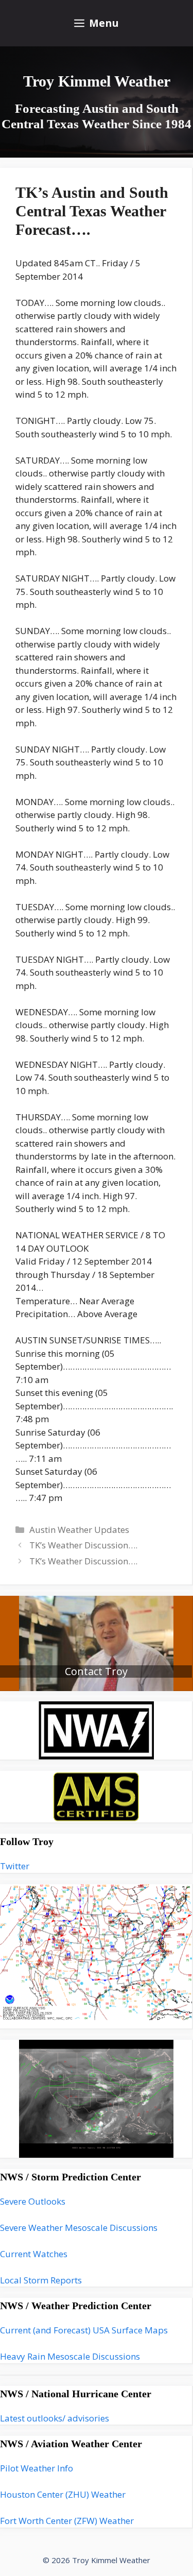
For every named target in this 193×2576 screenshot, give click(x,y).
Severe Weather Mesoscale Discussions (79, 2228)
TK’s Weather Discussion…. (83, 1545)
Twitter (15, 1866)
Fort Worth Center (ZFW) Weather (67, 2521)
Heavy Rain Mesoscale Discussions (70, 2356)
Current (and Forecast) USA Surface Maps (84, 2330)
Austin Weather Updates (79, 1530)
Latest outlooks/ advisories (55, 2418)
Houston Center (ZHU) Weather (63, 2494)
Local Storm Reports (41, 2280)
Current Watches (34, 2254)
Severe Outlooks (33, 2201)
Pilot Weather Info (37, 2468)
